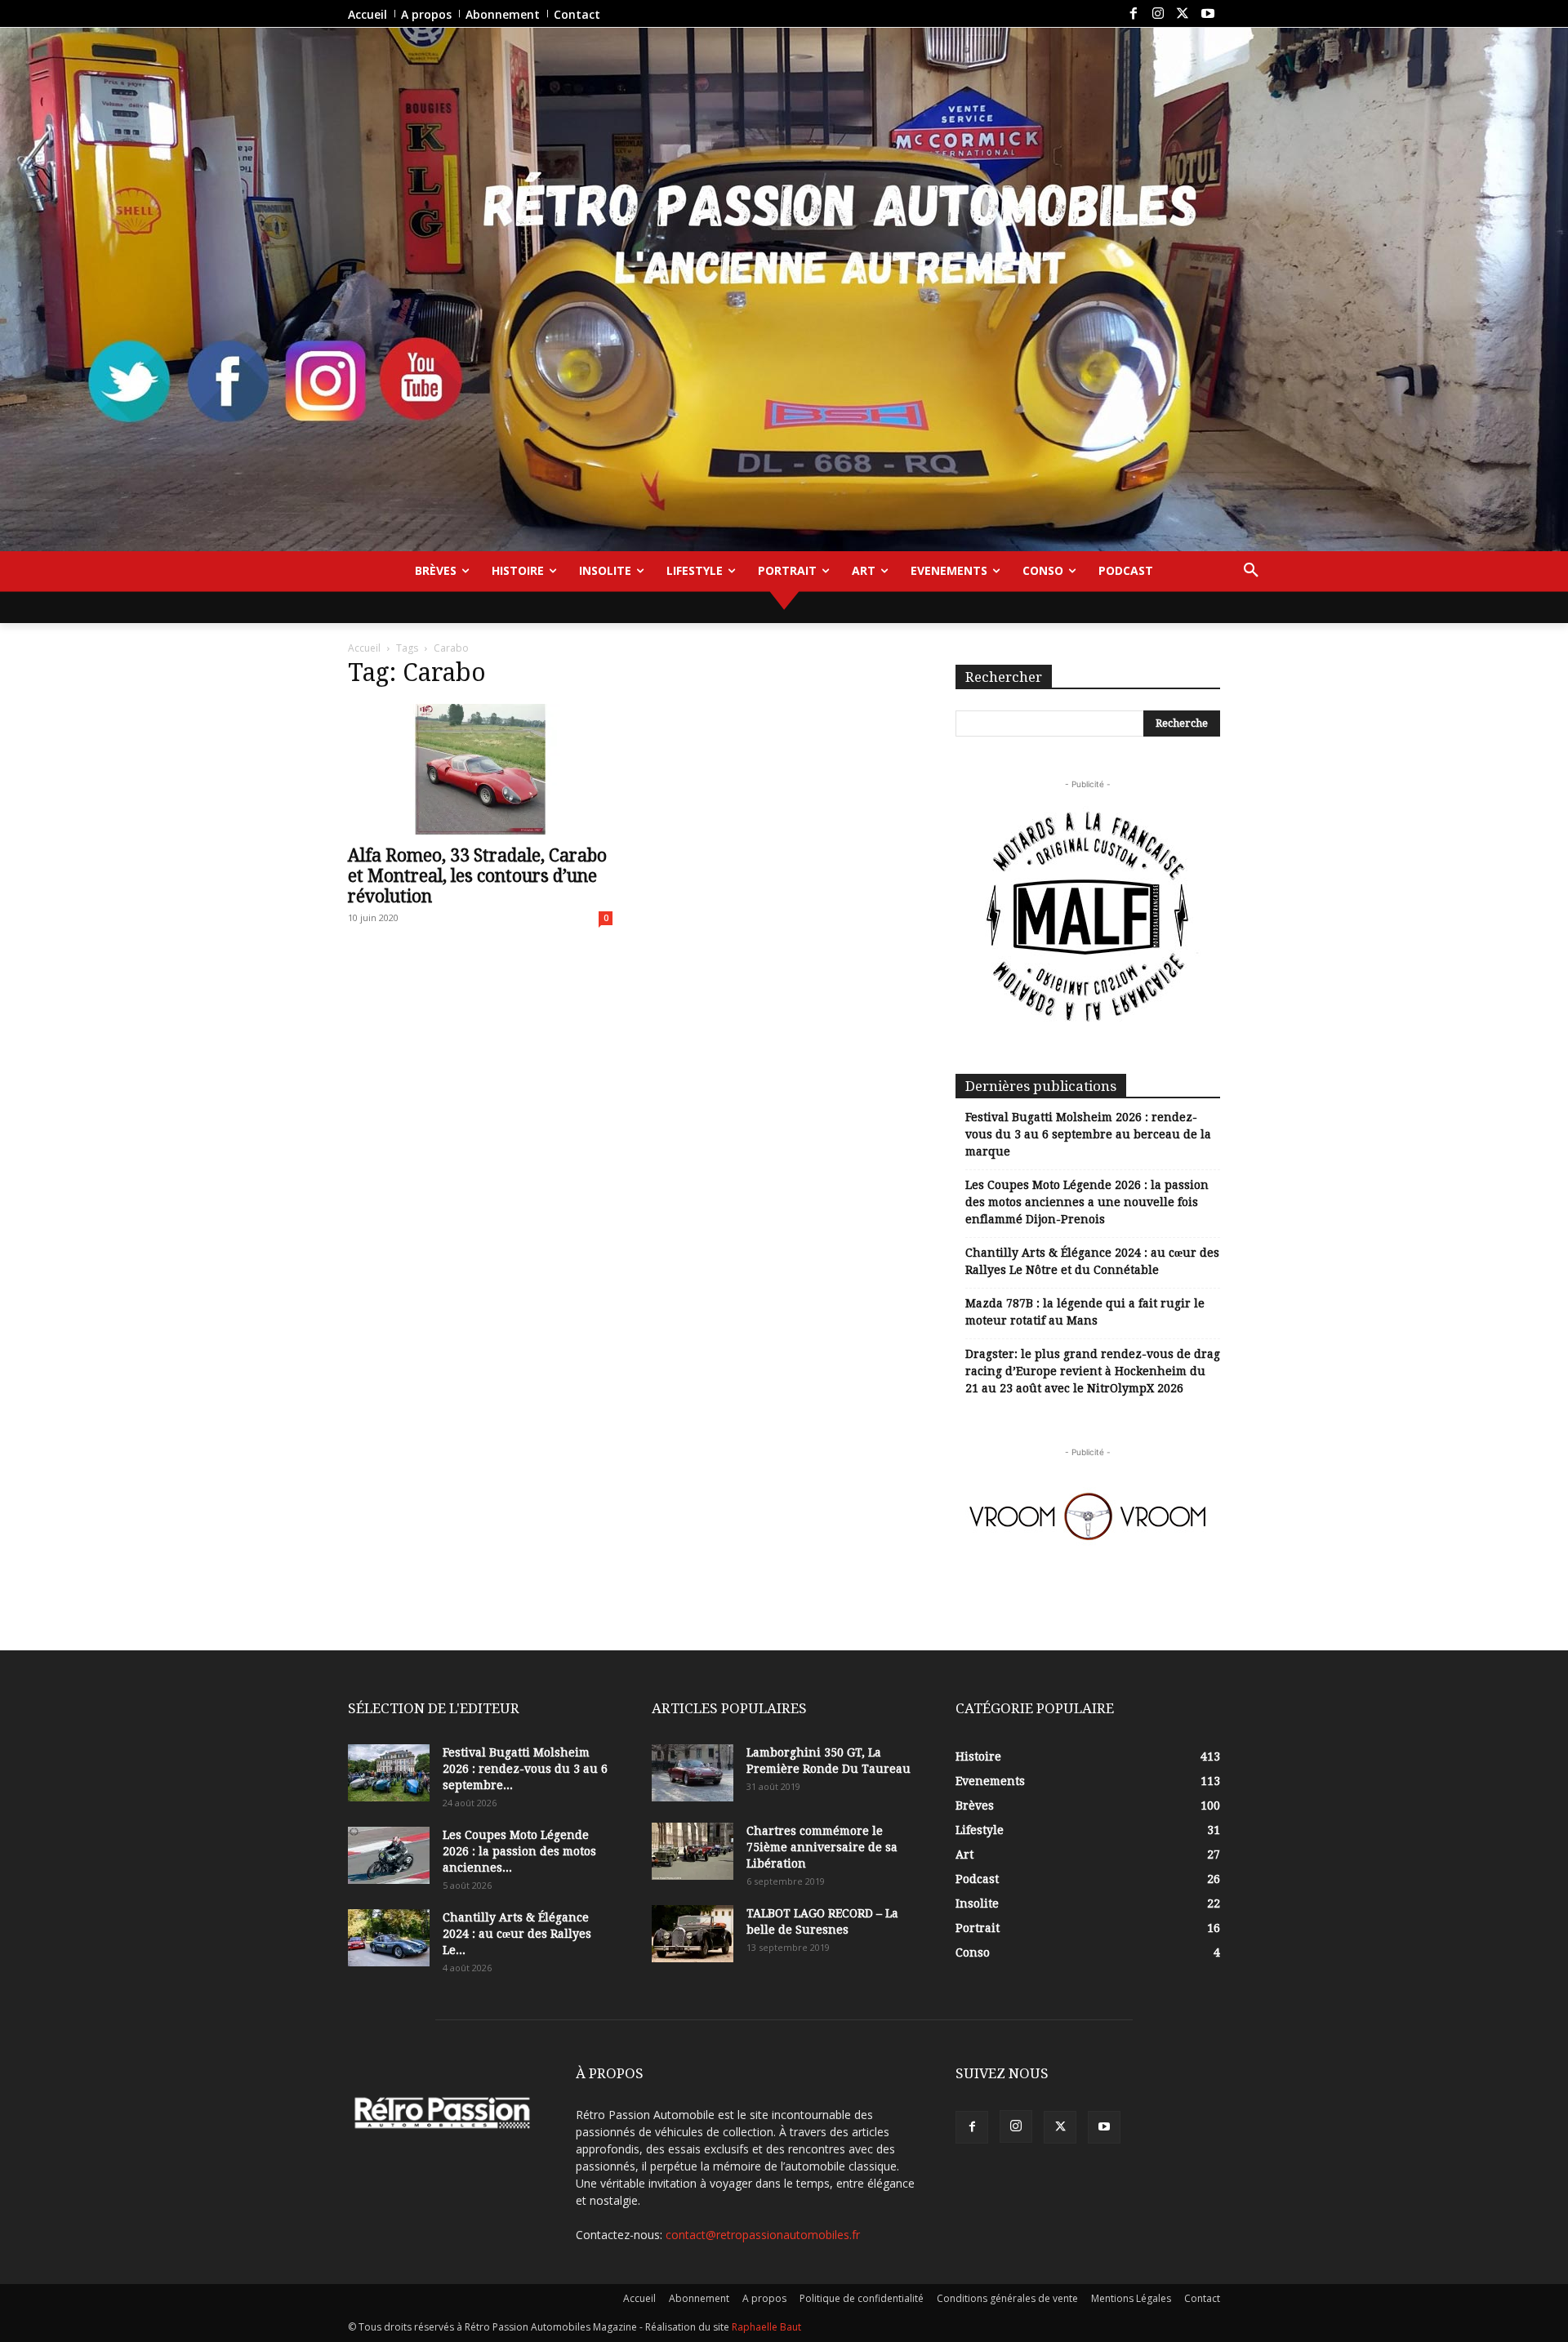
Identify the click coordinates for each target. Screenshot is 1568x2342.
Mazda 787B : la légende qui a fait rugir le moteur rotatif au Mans (1085, 1312)
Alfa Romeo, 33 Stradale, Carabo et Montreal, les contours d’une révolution (477, 876)
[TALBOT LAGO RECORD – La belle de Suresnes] (693, 1934)
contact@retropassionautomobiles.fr (763, 2235)
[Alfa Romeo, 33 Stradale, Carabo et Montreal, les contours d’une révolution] (480, 769)
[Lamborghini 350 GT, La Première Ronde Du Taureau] (693, 1773)
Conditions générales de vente (1007, 2298)
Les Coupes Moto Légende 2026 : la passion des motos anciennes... (519, 1851)
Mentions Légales (1131, 2298)
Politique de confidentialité (862, 2298)
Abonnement (699, 2298)
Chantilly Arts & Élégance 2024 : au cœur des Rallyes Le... (517, 1934)
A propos (764, 2298)
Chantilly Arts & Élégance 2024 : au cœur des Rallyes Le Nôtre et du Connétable (1092, 1261)
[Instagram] (1158, 14)
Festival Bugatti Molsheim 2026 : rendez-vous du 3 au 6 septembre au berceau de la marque (1088, 1134)
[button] (1251, 571)
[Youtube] (1208, 14)
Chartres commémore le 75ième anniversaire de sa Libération (822, 1847)
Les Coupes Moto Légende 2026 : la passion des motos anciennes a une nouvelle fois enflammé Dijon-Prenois (1087, 1202)
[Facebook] (1133, 14)
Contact (1202, 2298)
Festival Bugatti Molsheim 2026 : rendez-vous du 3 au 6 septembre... (525, 1769)
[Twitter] (1183, 14)
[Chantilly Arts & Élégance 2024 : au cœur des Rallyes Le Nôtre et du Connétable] (389, 1938)
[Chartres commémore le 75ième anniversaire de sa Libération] (693, 1851)
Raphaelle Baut (766, 2327)
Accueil (364, 648)
